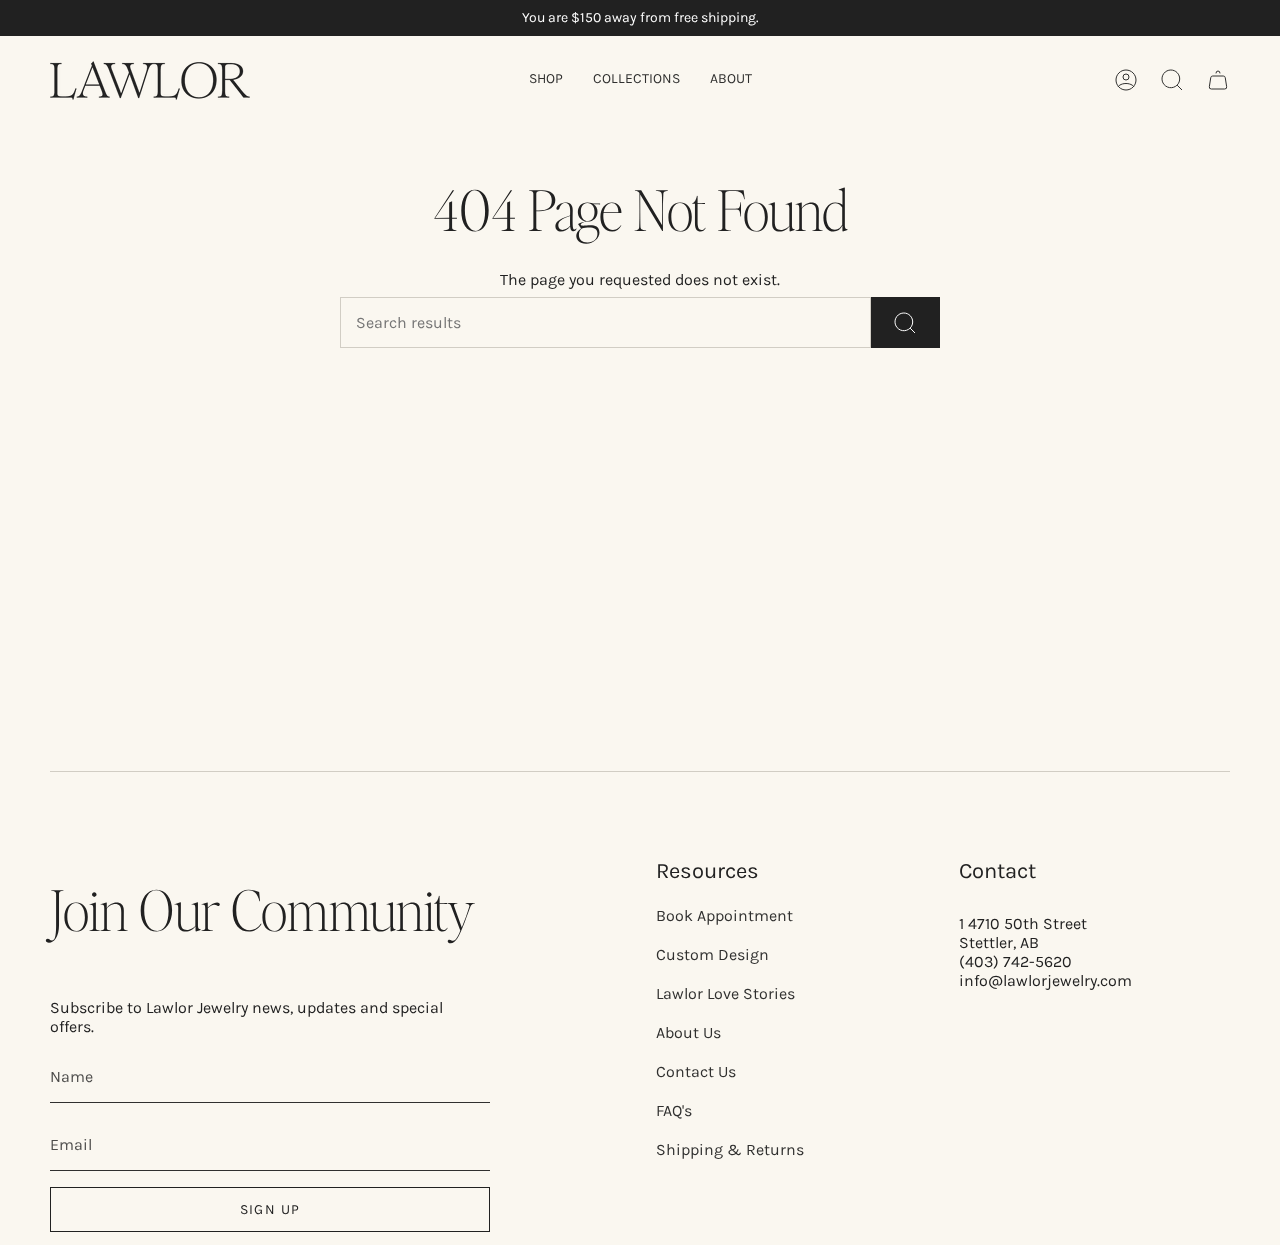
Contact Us (696, 1071)
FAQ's (674, 1110)
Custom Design (712, 954)
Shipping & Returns (730, 1149)
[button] (546, 80)
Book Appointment (724, 915)
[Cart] (1218, 80)
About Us (688, 1032)
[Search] (905, 322)
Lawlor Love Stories (725, 993)
